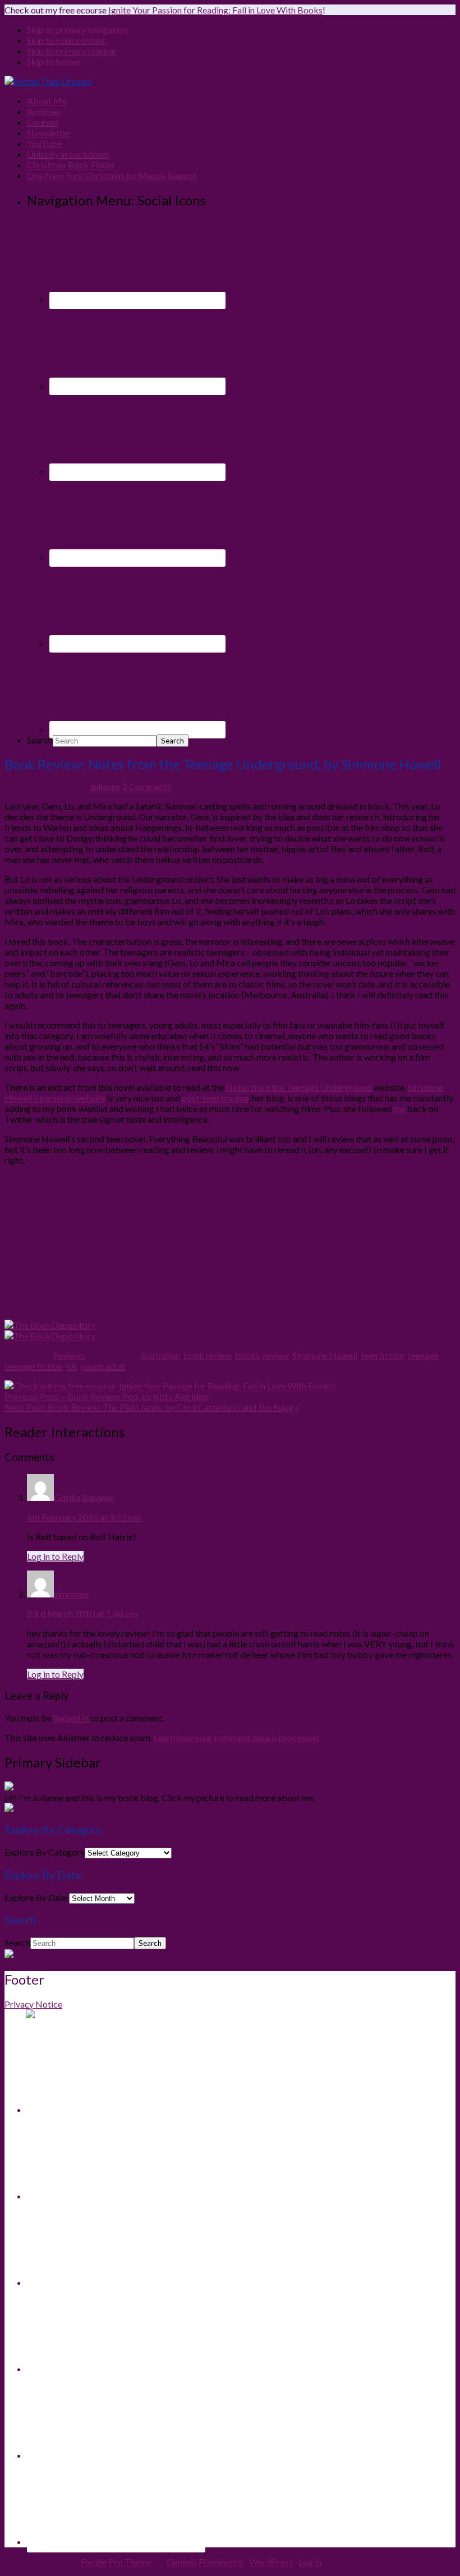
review (276, 1355)
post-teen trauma (215, 1098)
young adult (103, 1366)
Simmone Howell (325, 1355)
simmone (71, 1594)
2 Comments (147, 786)
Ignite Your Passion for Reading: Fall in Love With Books (215, 10)
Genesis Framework (205, 2562)
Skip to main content (66, 40)
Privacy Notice (33, 2004)
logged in (71, 1718)
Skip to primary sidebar (72, 51)
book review (208, 1355)
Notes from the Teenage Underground (299, 1087)
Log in (310, 2562)
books (247, 1355)
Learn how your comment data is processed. (237, 1737)
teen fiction (383, 1355)
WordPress (271, 2562)
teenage (423, 1355)
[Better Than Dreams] (48, 81)
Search (40, 740)
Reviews (69, 1355)
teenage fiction (33, 1366)
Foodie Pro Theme (116, 2562)
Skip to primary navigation (77, 29)
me (400, 1108)
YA (71, 1366)
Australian (160, 1355)
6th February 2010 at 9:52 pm (84, 1517)
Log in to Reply (55, 1556)
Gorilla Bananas (84, 1497)
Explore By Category (45, 1852)
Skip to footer (54, 61)
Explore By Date (36, 1897)
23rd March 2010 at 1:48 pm (82, 1613)
